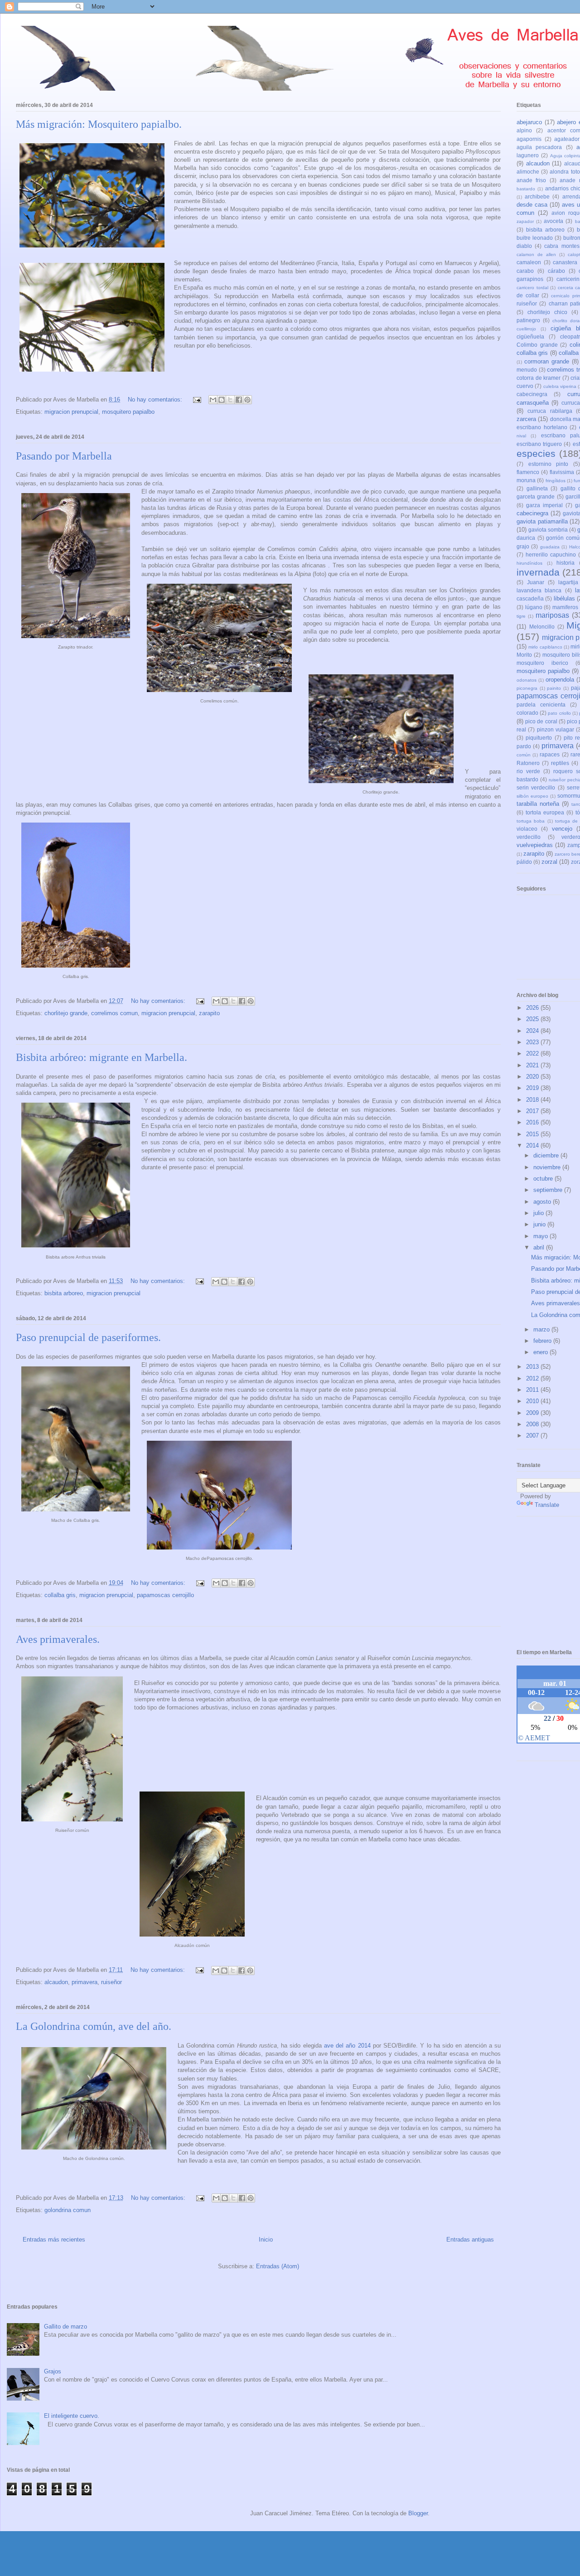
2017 (533, 1111)
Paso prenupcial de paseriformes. (88, 1337)
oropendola (560, 680)
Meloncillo (542, 627)
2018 (533, 1100)
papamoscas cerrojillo (165, 1595)
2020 (533, 1077)
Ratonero (528, 763)
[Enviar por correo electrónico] (213, 400)
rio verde (528, 771)
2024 (533, 1031)
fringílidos (556, 481)
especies (536, 453)
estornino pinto (549, 464)
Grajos (53, 2371)
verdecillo (529, 837)
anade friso (531, 180)
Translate (547, 1505)
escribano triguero (539, 444)
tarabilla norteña (538, 804)
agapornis (529, 139)
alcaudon (56, 1982)
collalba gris (60, 1595)
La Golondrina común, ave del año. (94, 2026)
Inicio (266, 2239)
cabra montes (562, 246)
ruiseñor (111, 1982)
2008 (533, 1424)
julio (539, 1213)
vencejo (562, 829)
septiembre (549, 1190)
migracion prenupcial (71, 412)
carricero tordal (532, 288)
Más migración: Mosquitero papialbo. (99, 124)
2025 (533, 1019)
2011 (533, 1390)
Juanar (536, 582)
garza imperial (544, 505)
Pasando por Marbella (64, 456)
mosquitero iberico (542, 663)
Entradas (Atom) (278, 2266)
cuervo (525, 386)
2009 (533, 1413)
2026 (533, 1008)
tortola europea (545, 812)
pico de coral (541, 721)
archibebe (537, 196)
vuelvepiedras (535, 845)
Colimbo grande (537, 345)
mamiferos (565, 607)
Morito (524, 655)
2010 (533, 1401)
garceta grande (536, 496)
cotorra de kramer (539, 378)
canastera (565, 262)
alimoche (528, 172)
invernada (538, 572)
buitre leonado (535, 238)
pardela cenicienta (541, 705)
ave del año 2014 (347, 2046)
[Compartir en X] (230, 400)
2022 (533, 1053)
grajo (523, 546)
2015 (533, 1134)
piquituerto (539, 738)
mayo (541, 1236)
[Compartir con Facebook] (239, 400)
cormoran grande (547, 361)
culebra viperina (560, 386)
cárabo (556, 271)
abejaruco (529, 122)
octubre (544, 1179)
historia (565, 563)
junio (540, 1224)
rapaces (550, 754)
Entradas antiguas (470, 2239)
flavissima (562, 472)
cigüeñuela (530, 337)
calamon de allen (536, 254)
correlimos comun (114, 1013)
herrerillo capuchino (551, 554)
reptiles (560, 763)
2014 (533, 1145)
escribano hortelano (542, 427)
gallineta (537, 488)
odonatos (527, 680)
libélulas (564, 598)
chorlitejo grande (66, 1013)
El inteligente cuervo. (72, 2416)
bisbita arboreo (64, 1293)
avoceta (553, 221)
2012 (533, 1378)
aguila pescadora (539, 147)
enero (541, 1352)
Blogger (418, 2513)
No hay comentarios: (156, 399)
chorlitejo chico (547, 312)
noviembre (548, 1167)
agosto (543, 1202)
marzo (542, 1329)
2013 (533, 1367)
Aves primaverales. (58, 1639)
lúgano (534, 607)
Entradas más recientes (54, 2239)
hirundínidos (529, 563)
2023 (533, 1042)
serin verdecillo (536, 787)
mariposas (552, 615)
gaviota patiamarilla (542, 521)
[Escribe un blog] (222, 400)
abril (540, 1247)
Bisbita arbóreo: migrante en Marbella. (101, 1057)
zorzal (549, 862)
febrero (543, 1341)
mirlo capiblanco (545, 647)
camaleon (529, 262)
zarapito (209, 1013)
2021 (533, 1065)
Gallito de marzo (65, 2327)
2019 (533, 1088)
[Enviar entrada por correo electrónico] (196, 399)
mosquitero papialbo (128, 412)
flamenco (528, 472)
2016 (533, 1122)
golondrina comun (68, 2210)
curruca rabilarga (550, 411)
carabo (525, 271)
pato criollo (559, 713)
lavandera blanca (539, 590)
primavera (85, 1982)
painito (554, 688)
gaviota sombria (548, 530)
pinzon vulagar (556, 729)
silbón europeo (532, 796)
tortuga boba (531, 821)
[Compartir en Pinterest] (247, 400)
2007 (533, 1436)
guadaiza (550, 547)
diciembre (547, 1155)
